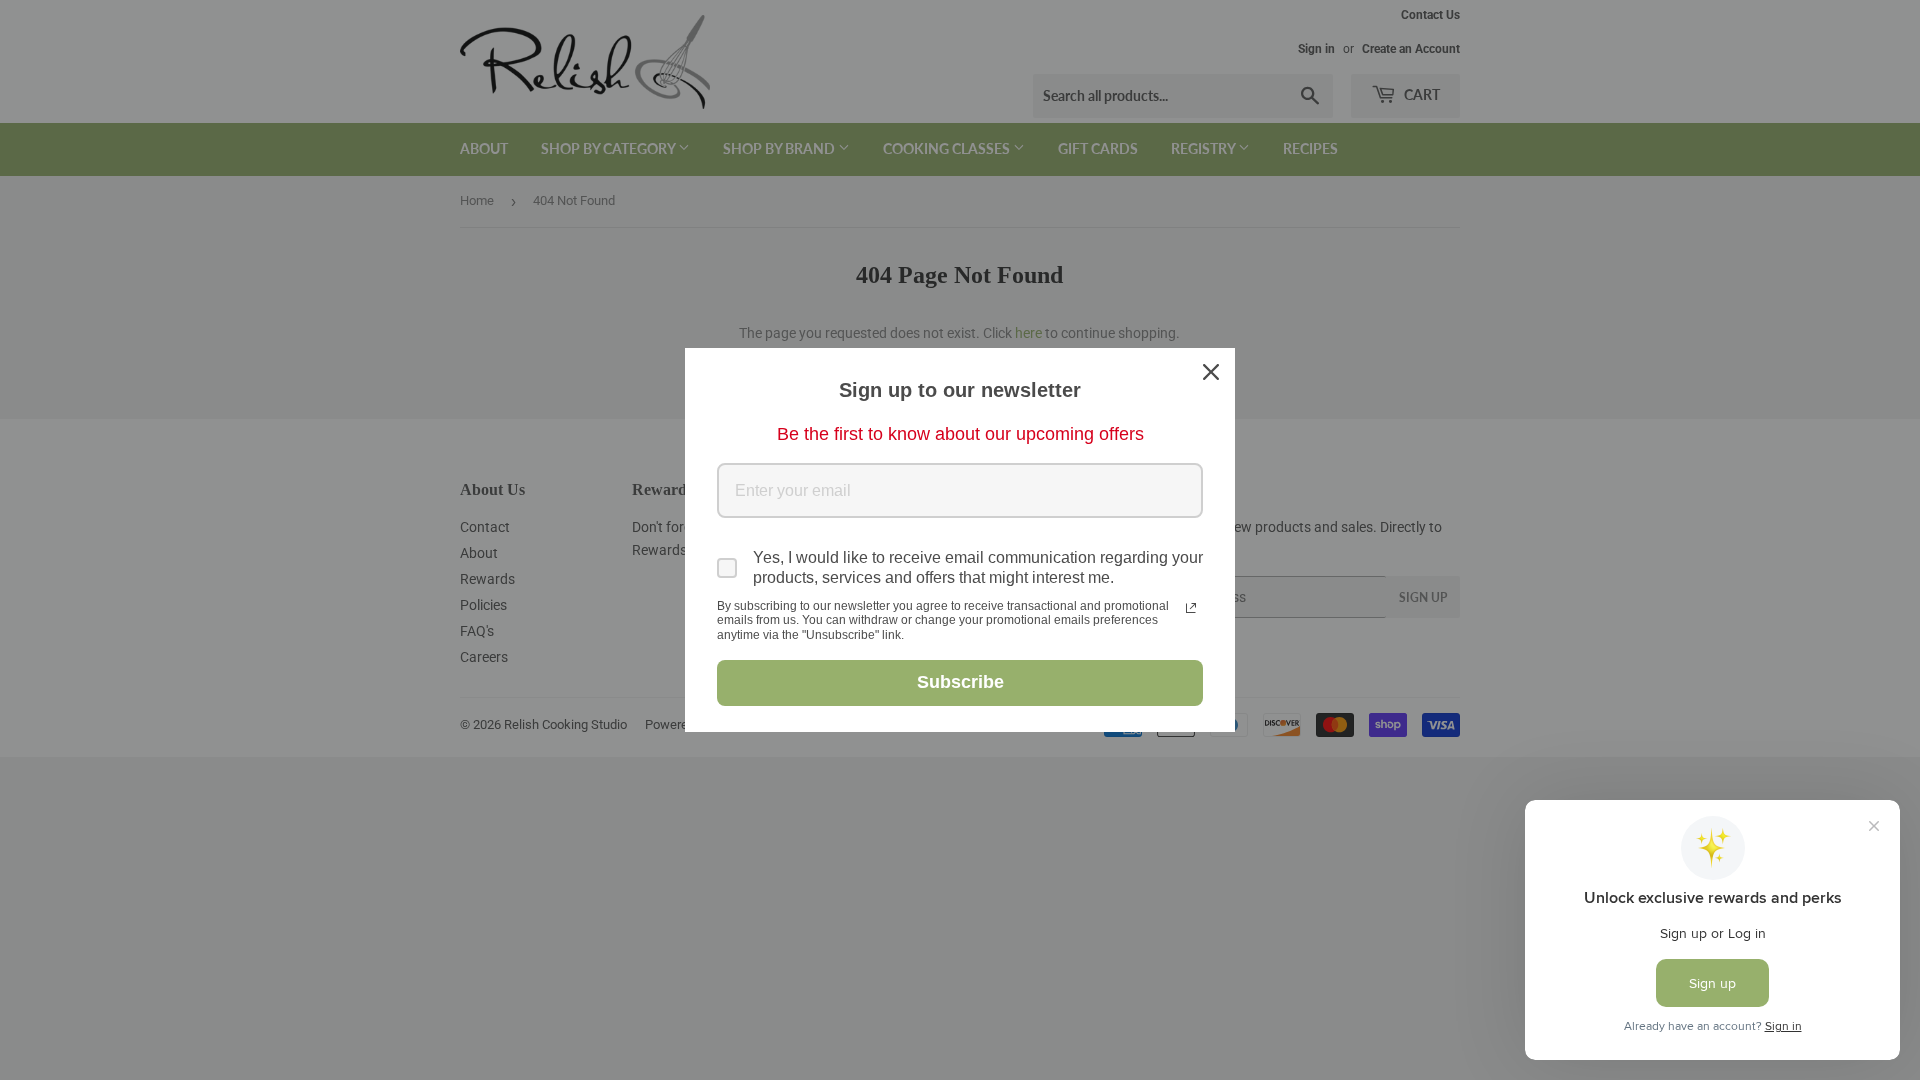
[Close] (1211, 372)
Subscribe (960, 682)
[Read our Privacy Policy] (1191, 608)
